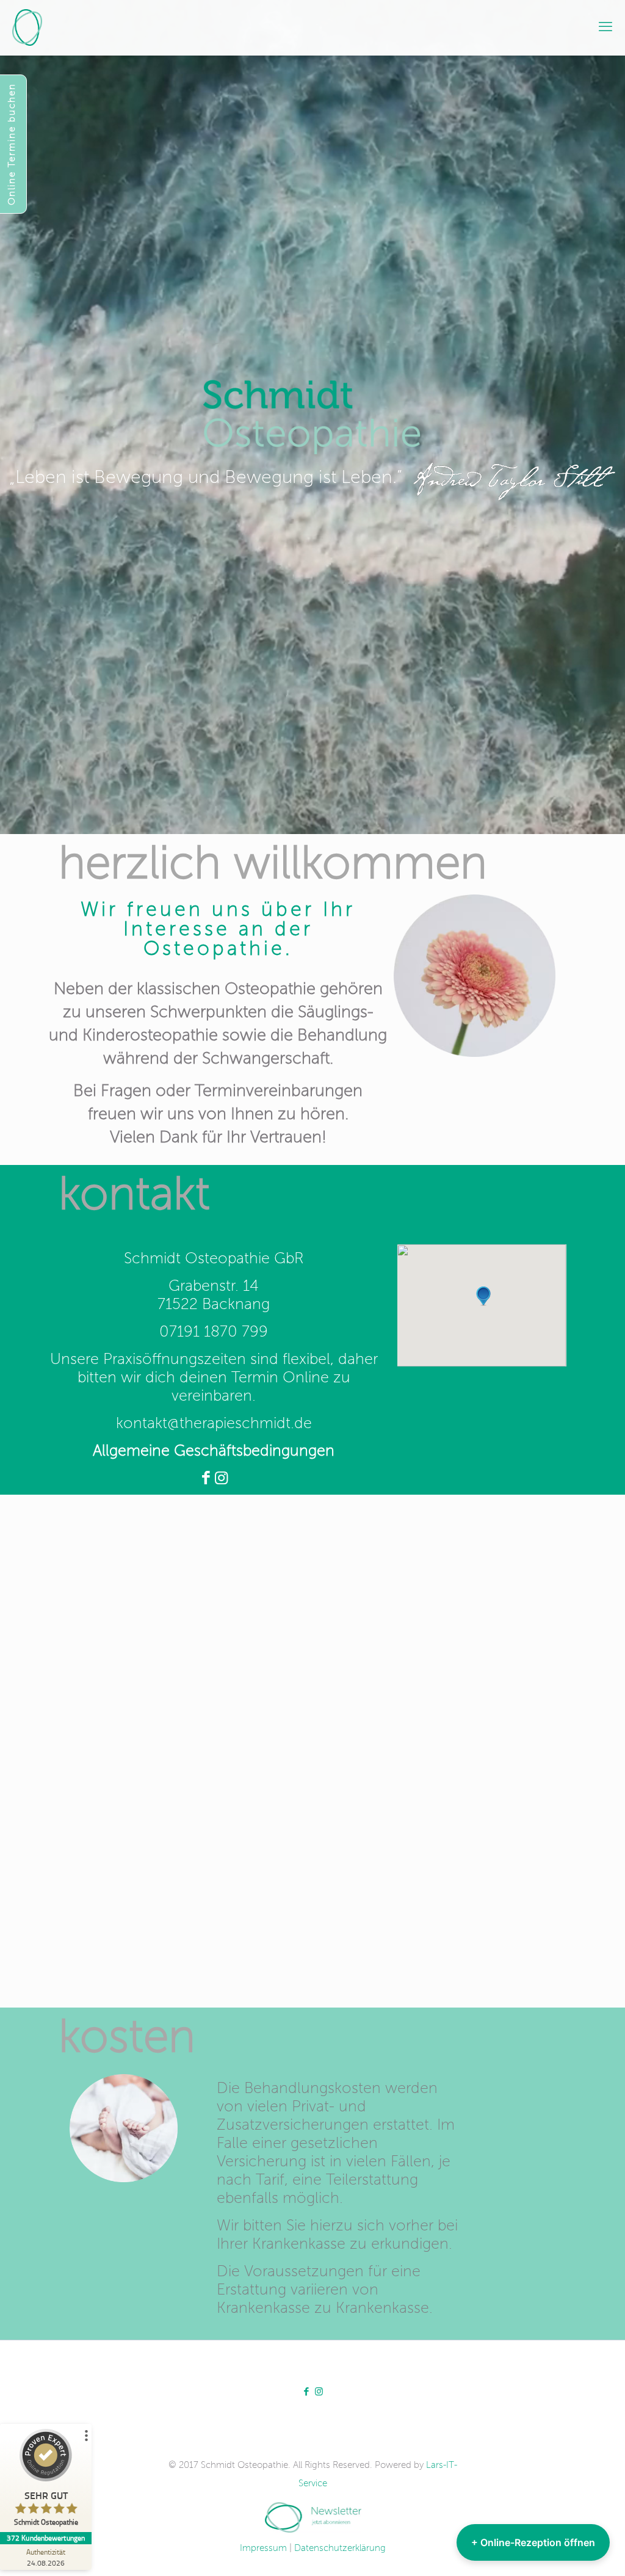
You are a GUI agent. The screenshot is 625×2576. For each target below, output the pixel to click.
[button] (483, 1296)
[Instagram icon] (319, 2392)
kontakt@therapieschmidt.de (214, 1424)
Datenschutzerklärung (340, 2548)
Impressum (263, 2548)
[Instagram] (221, 1479)
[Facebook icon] (306, 2392)
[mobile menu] (605, 27)
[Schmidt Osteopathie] (27, 27)
